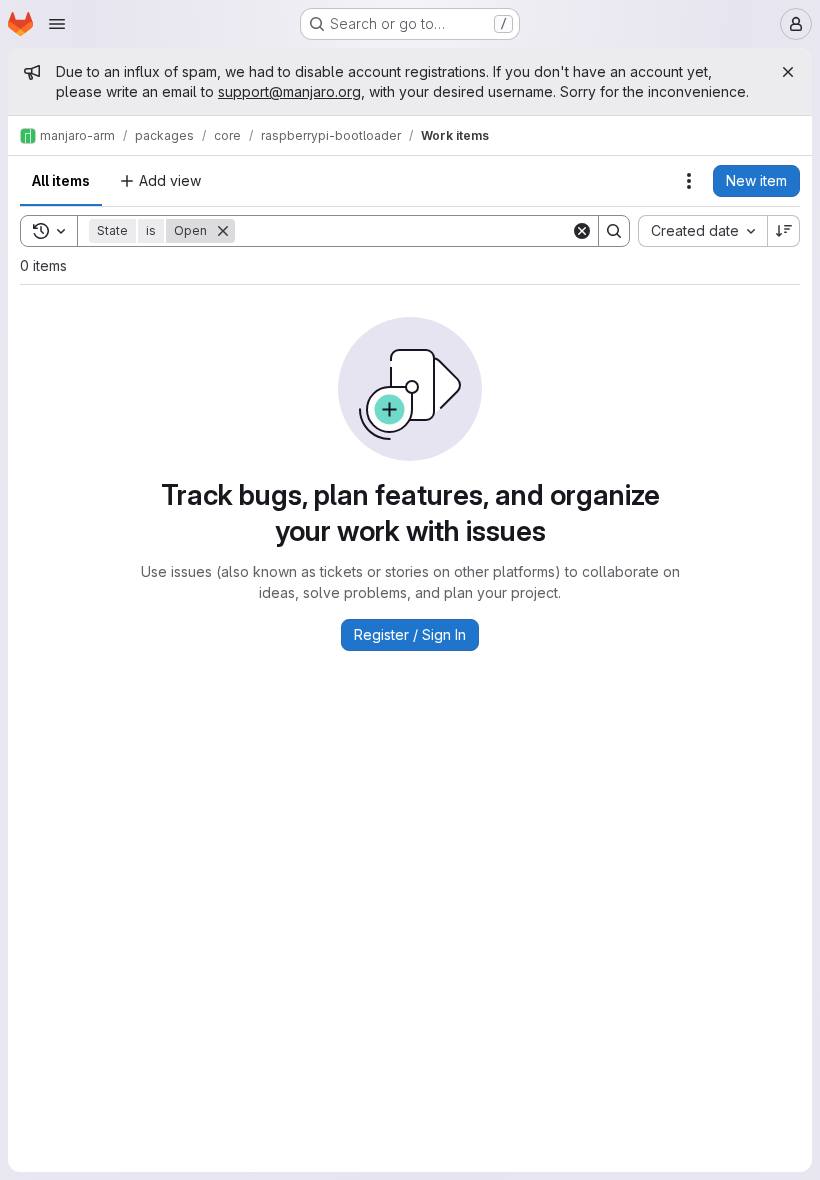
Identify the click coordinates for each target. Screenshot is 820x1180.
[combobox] (702, 231)
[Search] (614, 231)
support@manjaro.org (289, 91)
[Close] (788, 72)
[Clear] (582, 231)
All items (61, 180)
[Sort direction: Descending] (784, 231)
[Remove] (223, 231)
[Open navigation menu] (57, 24)
